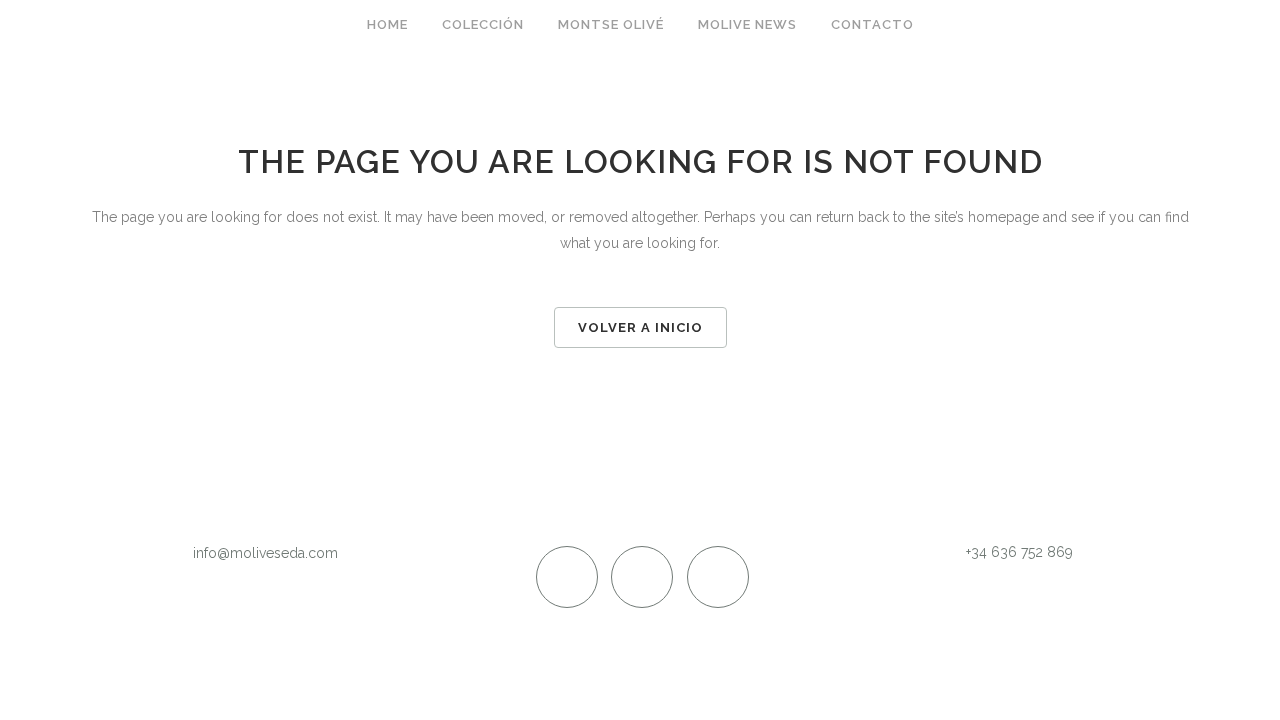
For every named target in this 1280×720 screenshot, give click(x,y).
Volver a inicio (640, 327)
